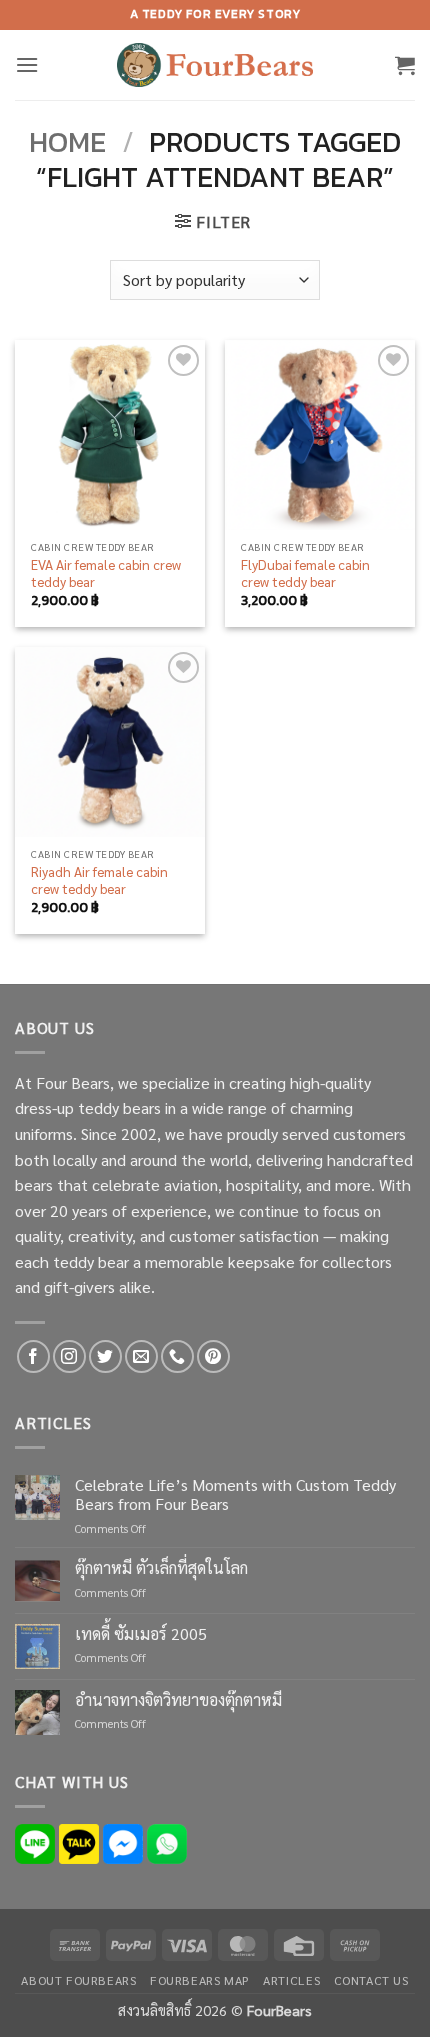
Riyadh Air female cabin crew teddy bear (99, 880)
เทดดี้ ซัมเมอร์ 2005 (141, 1633)
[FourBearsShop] (215, 65)
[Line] (35, 1841)
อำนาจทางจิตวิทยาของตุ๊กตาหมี (178, 1699)
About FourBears (78, 1980)
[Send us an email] (141, 1356)
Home (67, 141)
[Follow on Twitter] (105, 1356)
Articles (291, 1980)
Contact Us (371, 1980)
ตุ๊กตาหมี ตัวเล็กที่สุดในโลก (161, 1567)
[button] (27, 64)
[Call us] (177, 1356)
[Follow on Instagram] (69, 1356)
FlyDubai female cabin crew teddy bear (305, 573)
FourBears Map (200, 1980)
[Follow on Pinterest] (213, 1356)
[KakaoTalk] (79, 1841)
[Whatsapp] (167, 1841)
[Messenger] (123, 1841)
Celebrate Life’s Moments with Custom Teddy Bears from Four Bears (235, 1494)
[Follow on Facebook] (33, 1356)
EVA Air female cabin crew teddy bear (106, 573)
